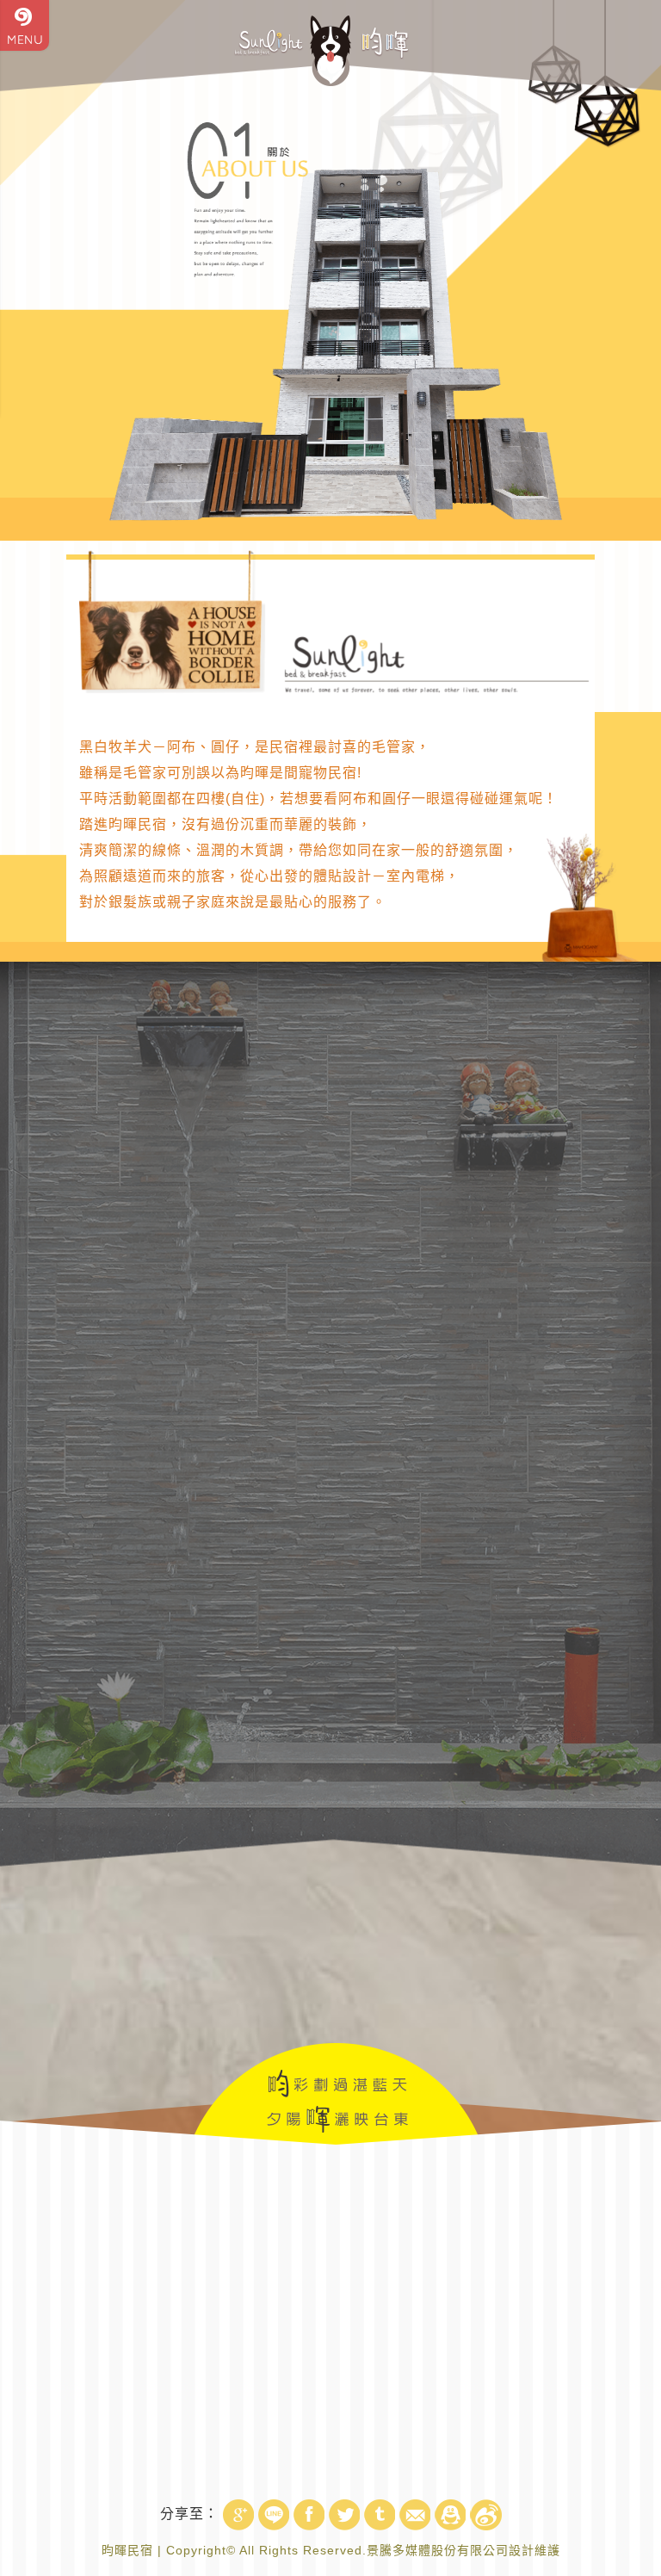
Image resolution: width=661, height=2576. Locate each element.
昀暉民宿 (127, 2550)
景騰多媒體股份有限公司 (438, 2550)
